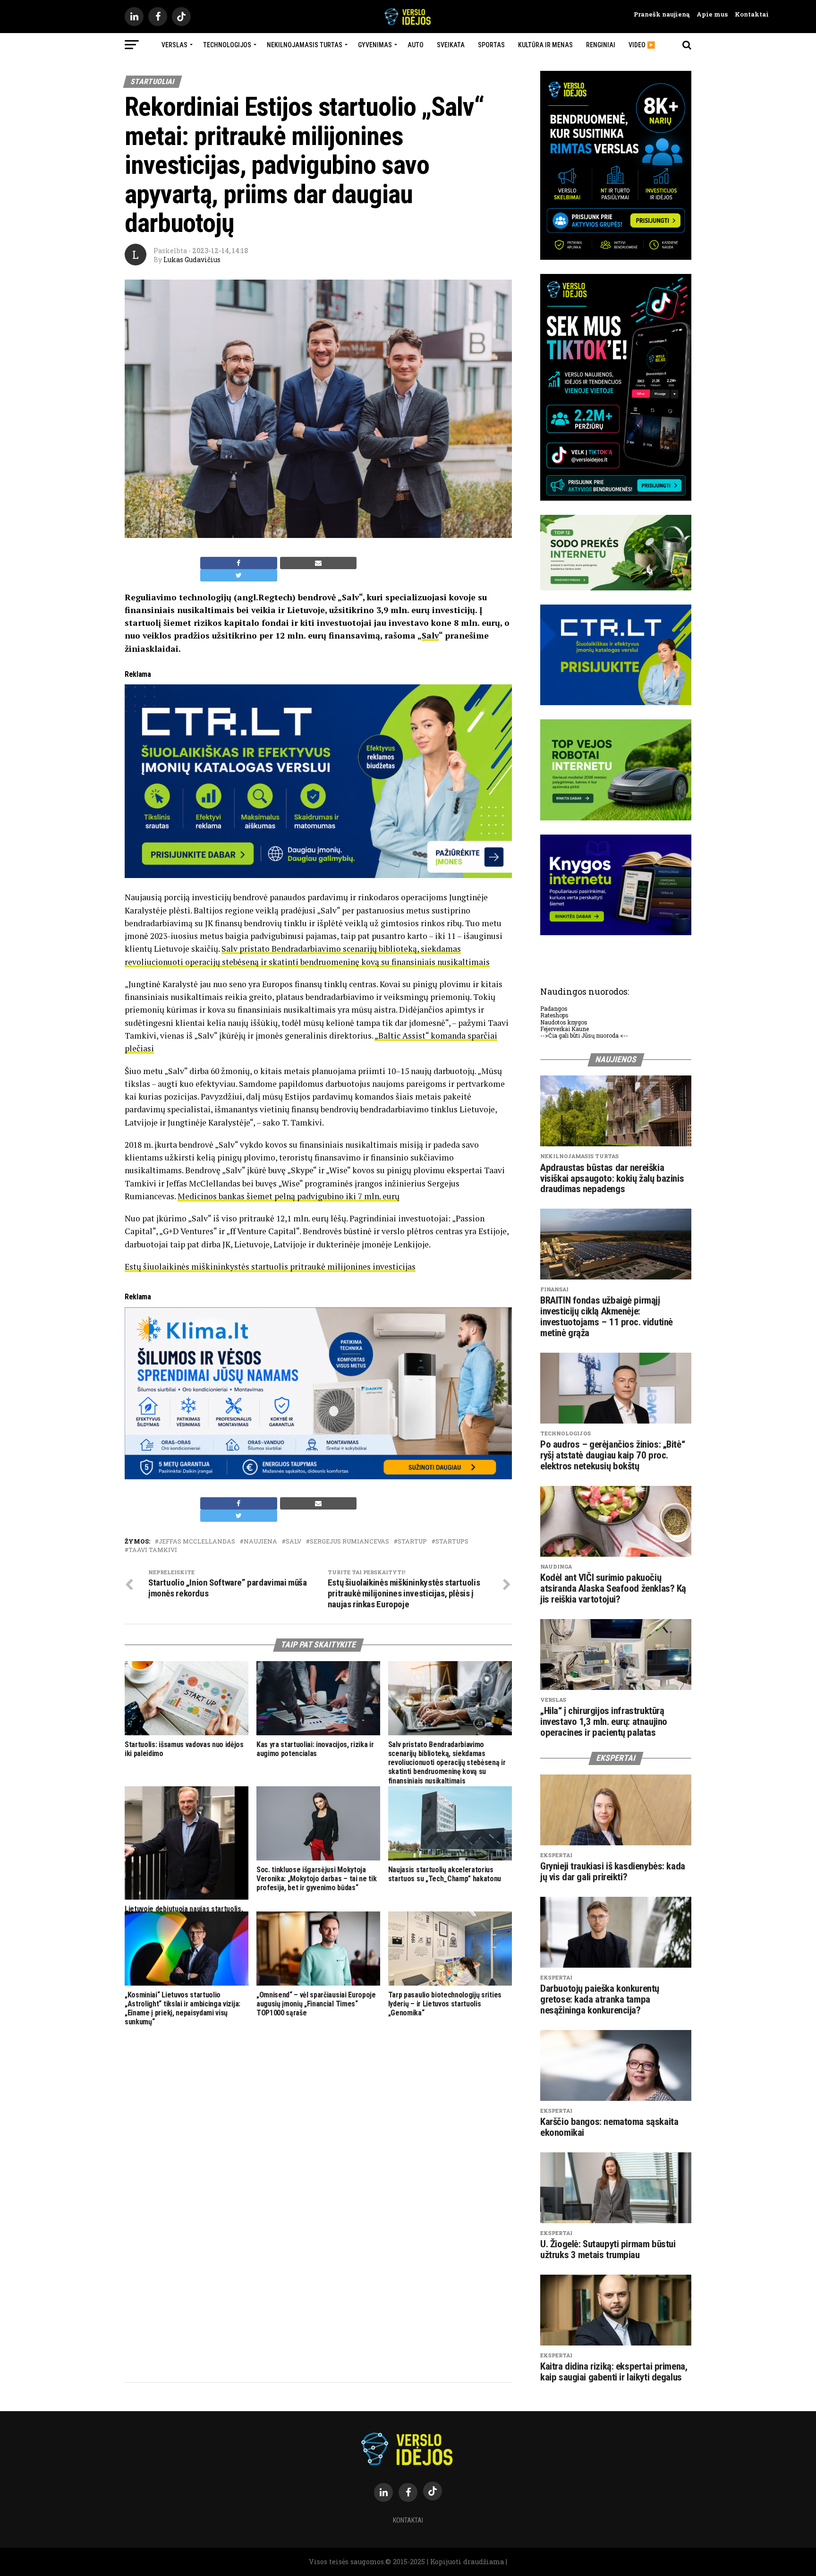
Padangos (554, 1008)
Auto (416, 45)
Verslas (174, 45)
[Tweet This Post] (239, 575)
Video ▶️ (642, 45)
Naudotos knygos (564, 1022)
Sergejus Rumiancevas (349, 1541)
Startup (412, 1541)
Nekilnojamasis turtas (305, 45)
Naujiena (260, 1541)
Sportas (491, 45)
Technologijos (227, 45)
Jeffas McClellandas (197, 1541)
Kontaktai (748, 14)
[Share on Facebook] (239, 563)
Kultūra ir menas (545, 45)
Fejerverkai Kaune (565, 1029)
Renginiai (601, 45)
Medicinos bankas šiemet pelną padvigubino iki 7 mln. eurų (289, 1196)
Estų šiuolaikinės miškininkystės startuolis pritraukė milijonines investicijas (270, 1267)
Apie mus (709, 14)
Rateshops (554, 1015)
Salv (430, 635)
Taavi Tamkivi (153, 1550)
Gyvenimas (375, 45)
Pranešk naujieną (662, 14)
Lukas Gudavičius (192, 260)
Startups (452, 1541)
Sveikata (451, 45)
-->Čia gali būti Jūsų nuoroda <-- (584, 1035)
